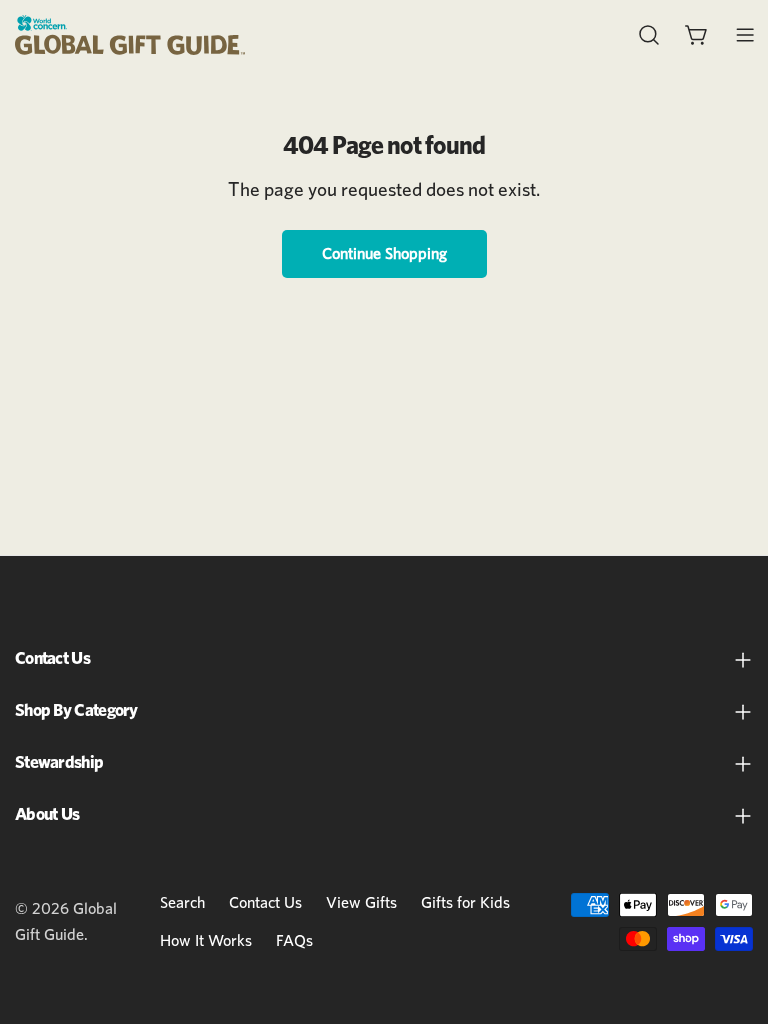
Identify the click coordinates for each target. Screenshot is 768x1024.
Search (182, 903)
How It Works (206, 941)
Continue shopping (384, 254)
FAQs (294, 941)
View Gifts (361, 903)
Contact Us (265, 903)
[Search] (649, 35)
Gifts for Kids (465, 903)
